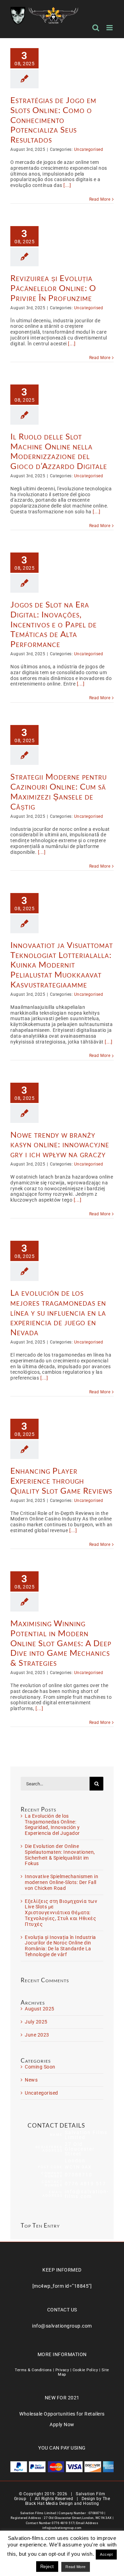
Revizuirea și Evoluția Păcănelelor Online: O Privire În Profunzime (53, 288)
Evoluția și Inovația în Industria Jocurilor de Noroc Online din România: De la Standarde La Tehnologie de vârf (60, 1946)
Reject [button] (47, 2567)
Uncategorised (89, 149)
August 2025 (40, 2009)
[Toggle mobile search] (96, 28)
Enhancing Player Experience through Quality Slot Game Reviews (61, 1480)
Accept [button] (106, 2554)
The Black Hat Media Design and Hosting (68, 2501)
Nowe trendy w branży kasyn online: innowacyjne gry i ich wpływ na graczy (60, 1144)
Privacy (62, 2370)
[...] (67, 185)
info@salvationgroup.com (62, 2326)
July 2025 (36, 2022)
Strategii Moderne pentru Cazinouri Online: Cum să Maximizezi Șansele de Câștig (59, 791)
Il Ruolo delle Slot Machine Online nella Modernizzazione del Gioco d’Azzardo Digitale (59, 451)
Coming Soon (40, 2067)
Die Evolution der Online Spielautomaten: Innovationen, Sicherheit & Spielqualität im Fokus (60, 1855)
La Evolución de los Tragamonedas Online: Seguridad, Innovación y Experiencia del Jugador (52, 1825)
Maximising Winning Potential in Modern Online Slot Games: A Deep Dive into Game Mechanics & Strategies (61, 1643)
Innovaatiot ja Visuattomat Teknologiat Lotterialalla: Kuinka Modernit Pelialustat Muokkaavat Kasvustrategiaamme (62, 964)
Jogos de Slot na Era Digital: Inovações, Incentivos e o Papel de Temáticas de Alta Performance (54, 624)
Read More (100, 199)
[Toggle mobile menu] (110, 28)
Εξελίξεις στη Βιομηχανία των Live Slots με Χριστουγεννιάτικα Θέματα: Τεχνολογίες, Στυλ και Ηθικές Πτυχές (61, 1913)
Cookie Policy (85, 2370)
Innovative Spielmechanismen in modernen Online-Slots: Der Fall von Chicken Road (61, 1882)
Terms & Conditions (33, 2370)
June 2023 (37, 2035)
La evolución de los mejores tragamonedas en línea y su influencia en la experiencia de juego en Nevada (58, 1312)
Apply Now (62, 2424)
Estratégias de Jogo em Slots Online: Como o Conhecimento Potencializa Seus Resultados (53, 120)
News (31, 2080)
